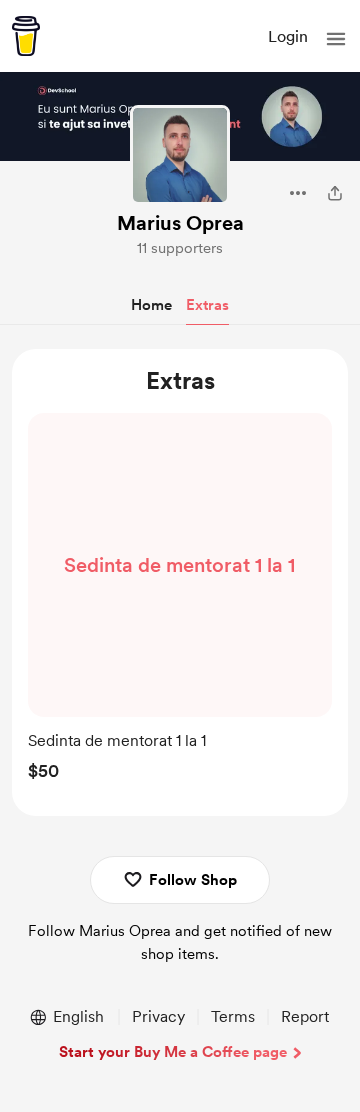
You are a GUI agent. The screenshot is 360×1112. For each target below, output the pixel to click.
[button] (336, 39)
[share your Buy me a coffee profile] (335, 193)
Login (288, 36)
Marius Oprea (180, 223)
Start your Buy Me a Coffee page (173, 1052)
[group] (180, 602)
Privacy (158, 1016)
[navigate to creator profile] (180, 155)
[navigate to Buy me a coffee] (26, 36)
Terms (233, 1016)
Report (305, 1016)
